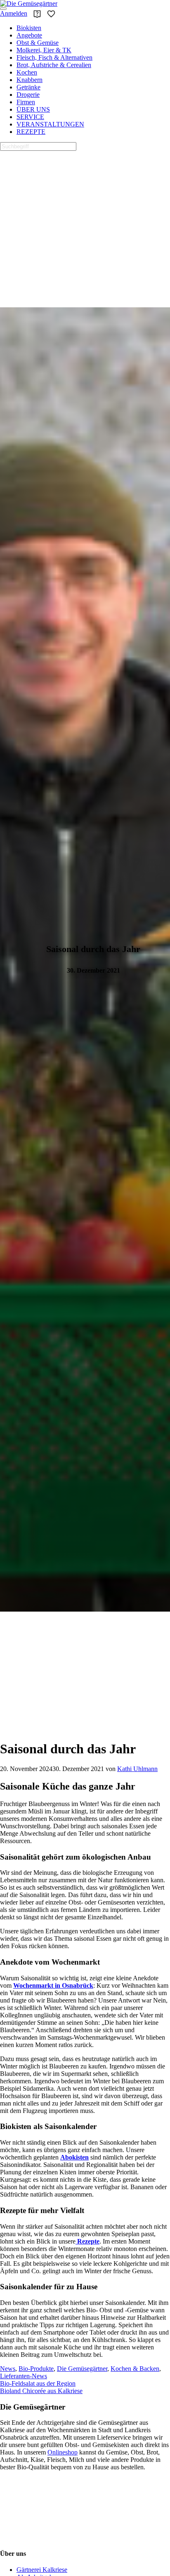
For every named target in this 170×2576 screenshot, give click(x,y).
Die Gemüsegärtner (82, 2369)
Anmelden (14, 13)
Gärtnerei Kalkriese (42, 2570)
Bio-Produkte (36, 2369)
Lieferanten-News (24, 2376)
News (8, 2369)
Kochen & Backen (135, 2369)
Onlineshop (63, 2452)
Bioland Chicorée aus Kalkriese (41, 2391)
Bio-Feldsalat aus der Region (38, 2383)
